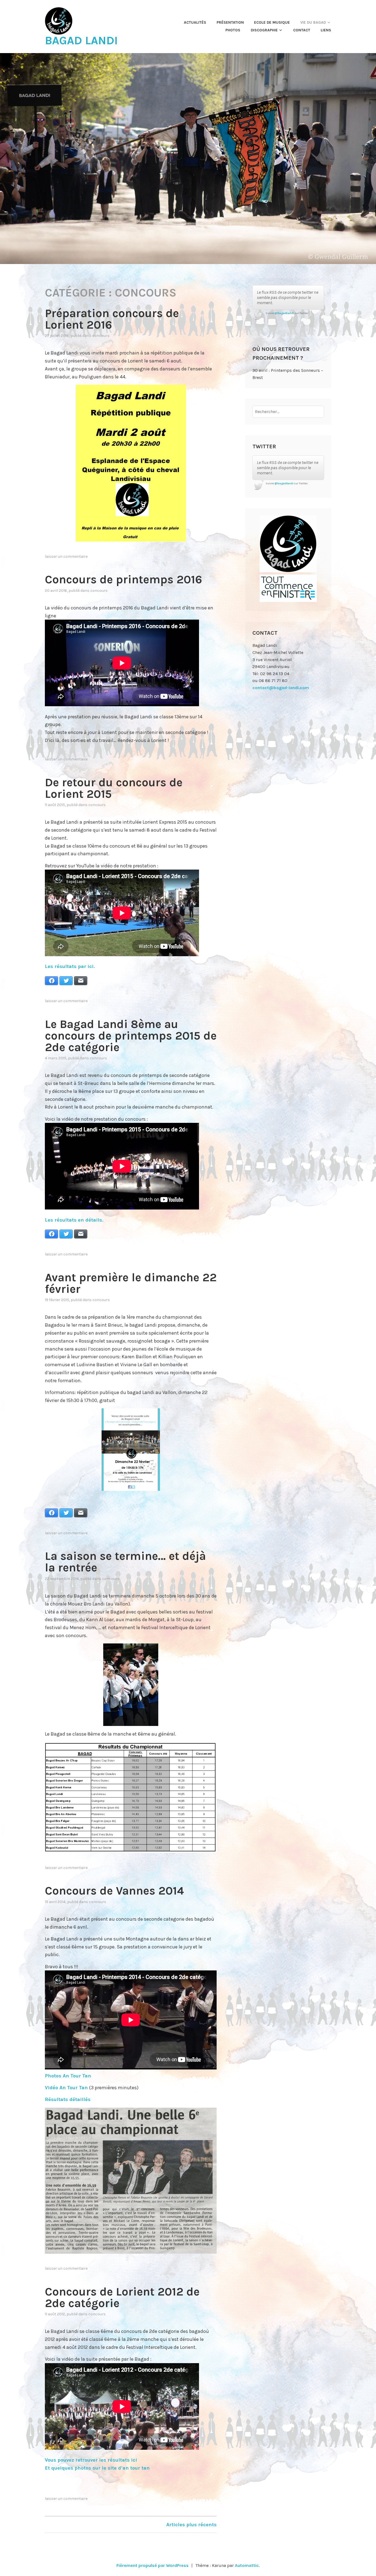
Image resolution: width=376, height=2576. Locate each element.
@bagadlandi (284, 483)
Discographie (264, 30)
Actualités (195, 22)
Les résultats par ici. (70, 966)
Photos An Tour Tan (68, 2076)
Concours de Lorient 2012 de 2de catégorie (122, 2297)
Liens (326, 30)
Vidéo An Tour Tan (66, 2088)
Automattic (247, 2565)
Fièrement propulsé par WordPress (152, 2565)
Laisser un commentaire (66, 556)
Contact (302, 30)
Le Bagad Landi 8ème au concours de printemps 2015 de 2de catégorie (131, 1036)
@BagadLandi (284, 313)
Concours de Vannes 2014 (114, 1891)
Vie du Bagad (313, 22)
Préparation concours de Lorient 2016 (112, 319)
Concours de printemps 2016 (123, 579)
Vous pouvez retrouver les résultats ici (91, 2460)
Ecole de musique (272, 22)
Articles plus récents (191, 2525)
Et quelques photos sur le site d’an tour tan (97, 2468)
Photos (233, 30)
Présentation (230, 22)
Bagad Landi (81, 40)
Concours (101, 336)
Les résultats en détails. (74, 1220)
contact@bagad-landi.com (281, 688)
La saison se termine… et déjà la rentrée (125, 1562)
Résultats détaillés (68, 2099)
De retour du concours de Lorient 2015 (114, 788)
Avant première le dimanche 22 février (131, 1283)
